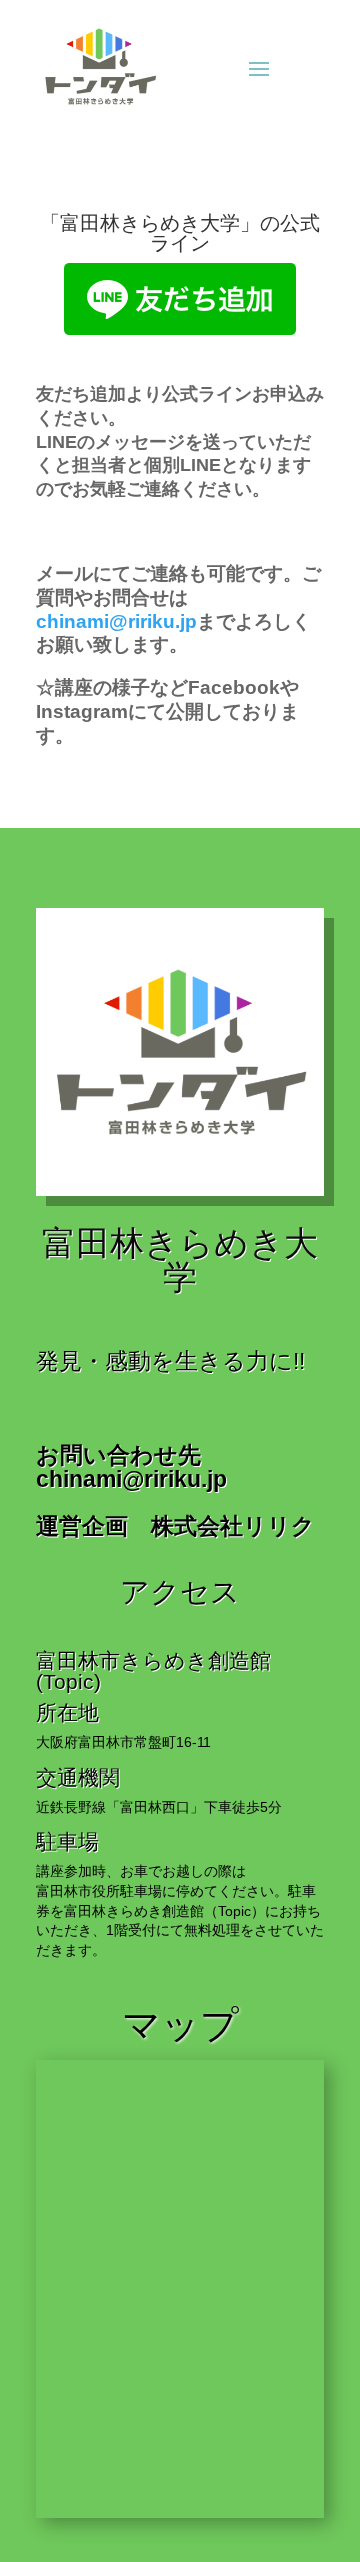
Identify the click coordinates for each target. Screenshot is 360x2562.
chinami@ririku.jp (116, 621)
